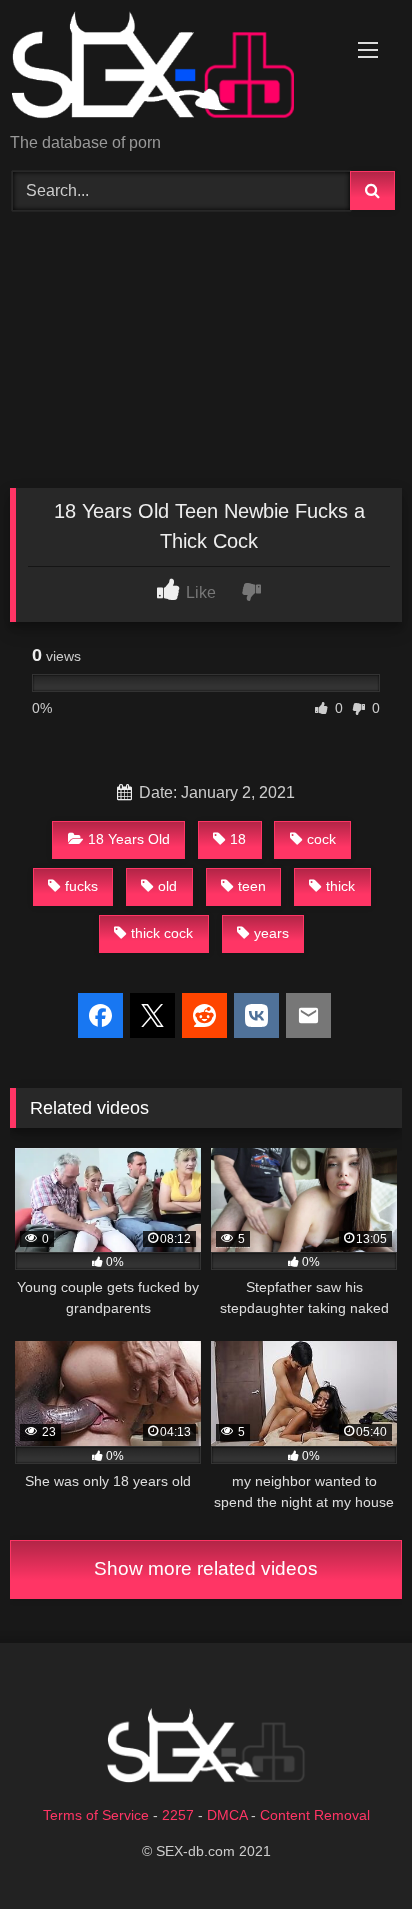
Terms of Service (96, 1815)
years (271, 933)
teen (252, 886)
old (167, 886)
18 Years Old (129, 839)
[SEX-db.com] (169, 68)
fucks (81, 886)
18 (238, 839)
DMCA (227, 1815)
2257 (178, 1815)
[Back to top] (350, 1849)
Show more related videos (206, 1568)
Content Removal (315, 1815)
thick (340, 886)
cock (321, 839)
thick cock (162, 933)
